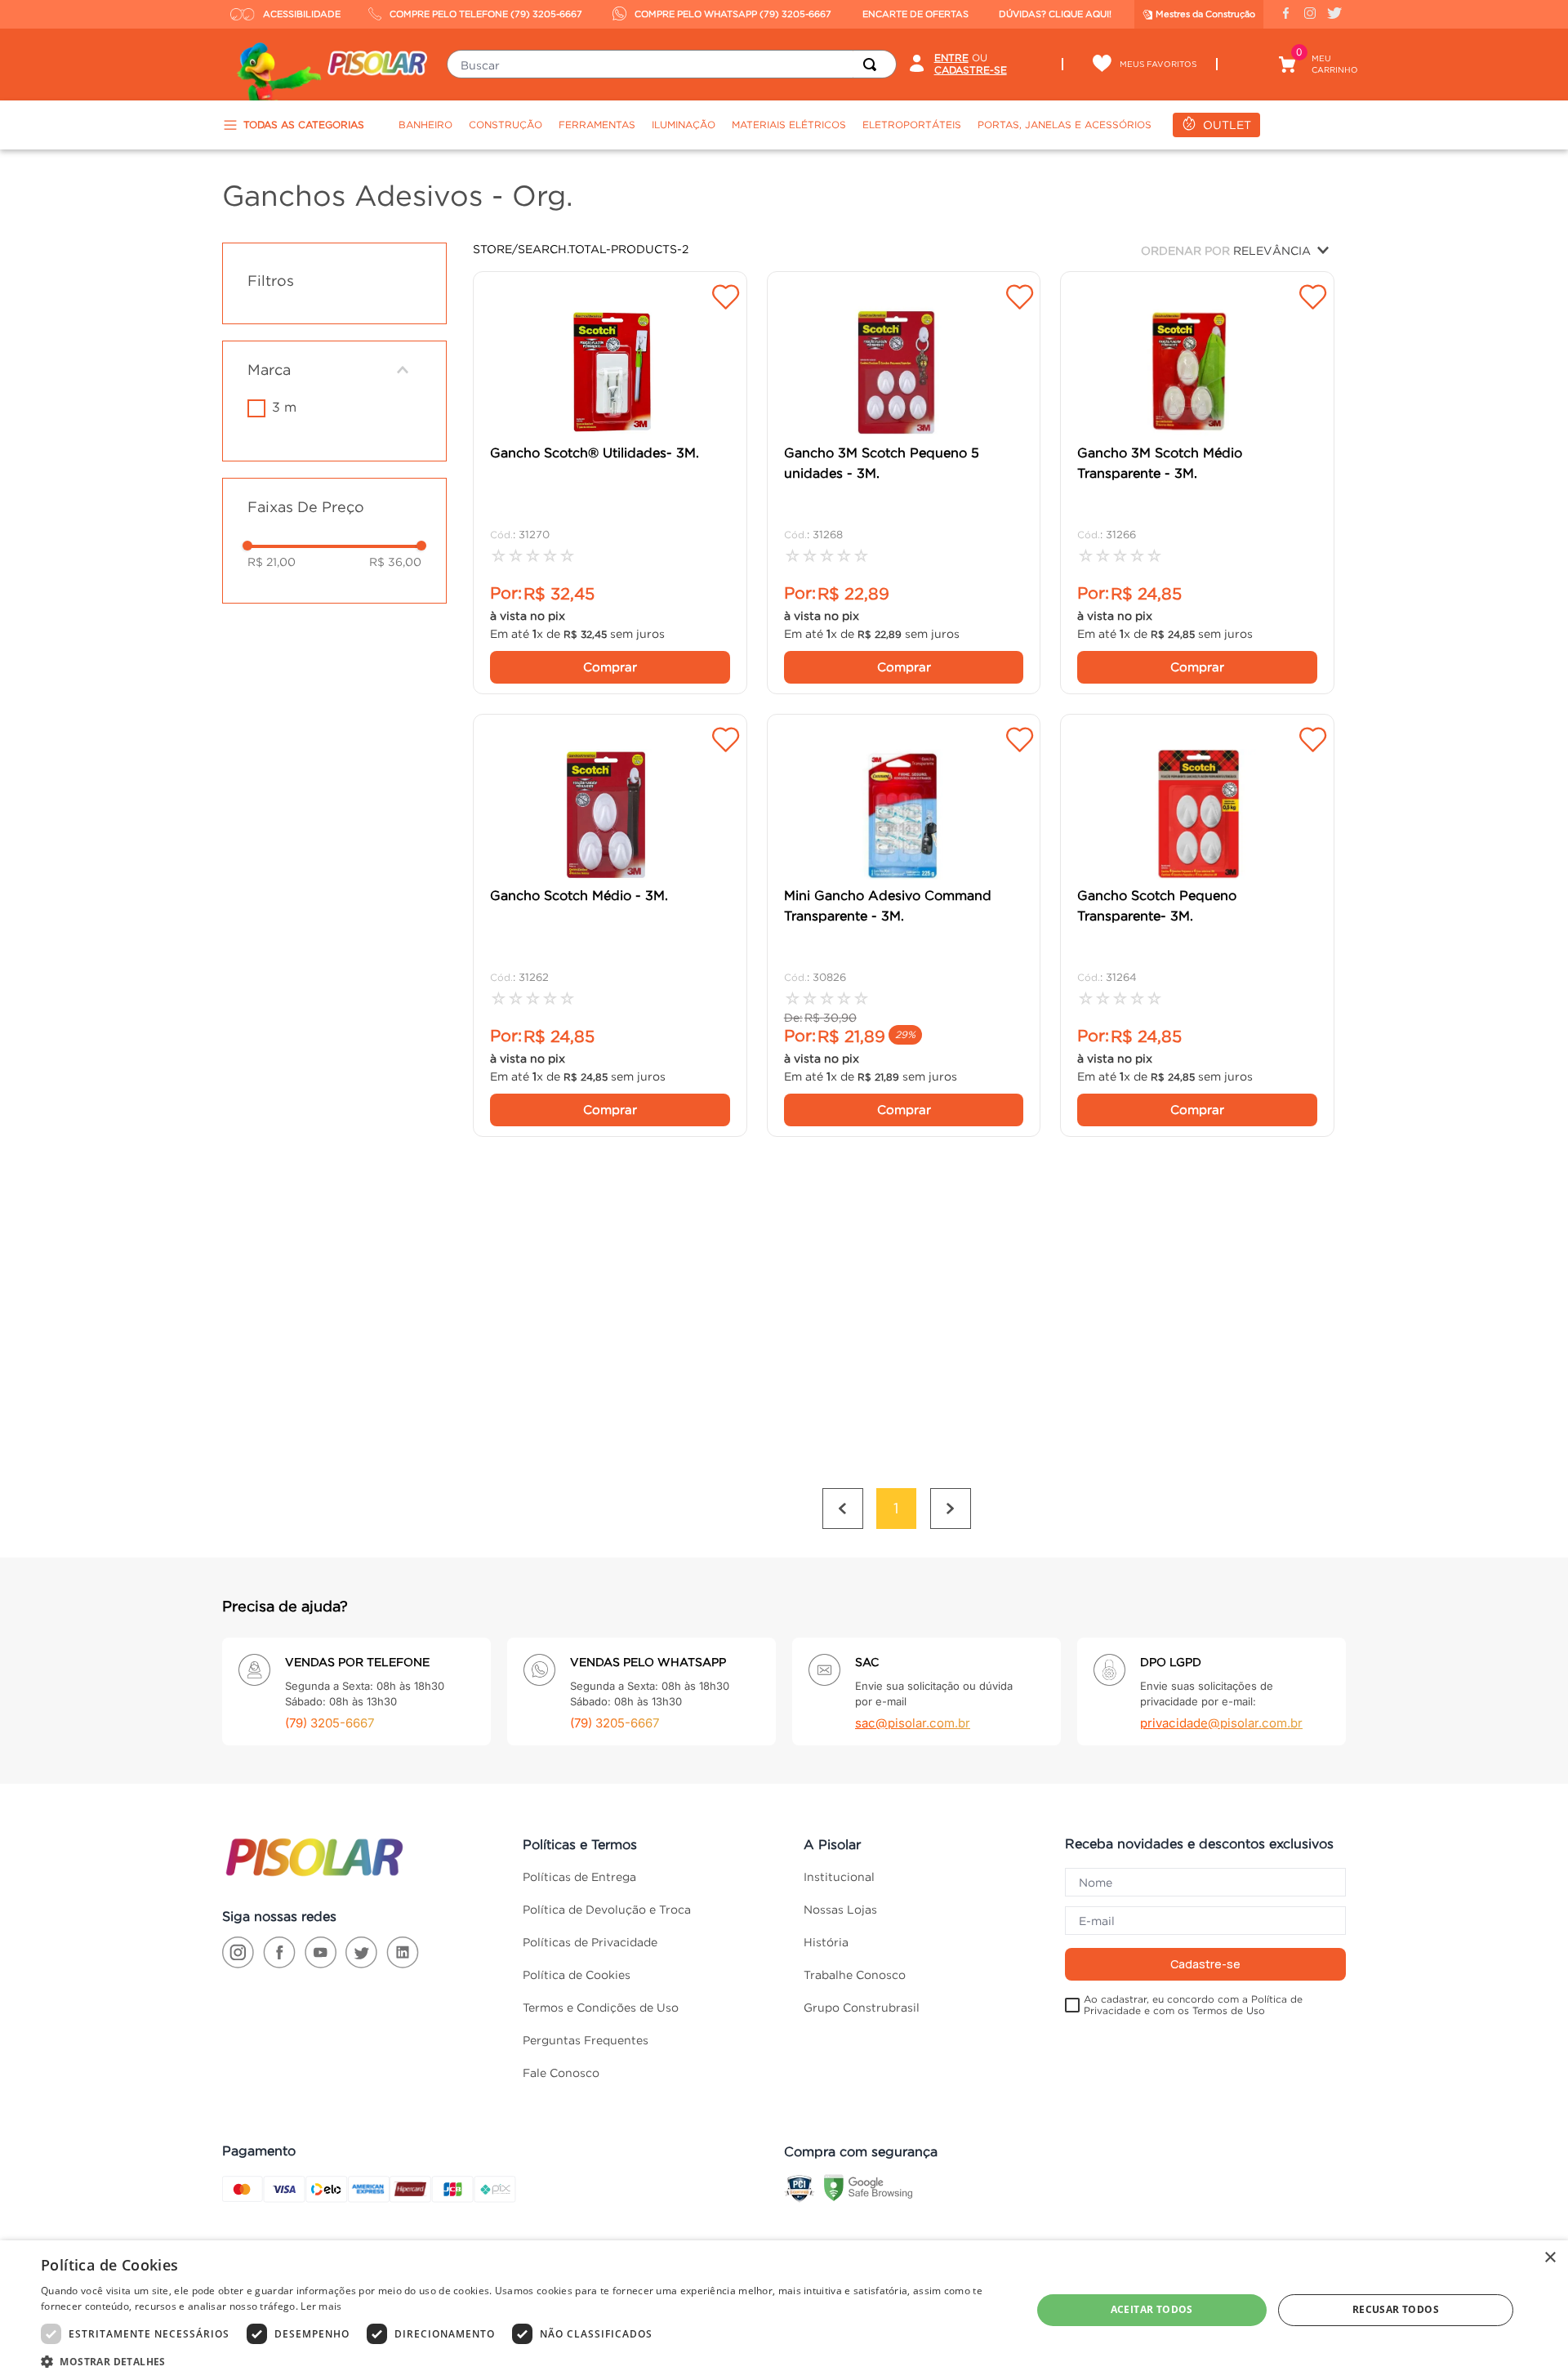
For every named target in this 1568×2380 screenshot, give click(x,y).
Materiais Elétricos (789, 125)
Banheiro (425, 125)
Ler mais (321, 2306)
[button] (334, 370)
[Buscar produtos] (873, 64)
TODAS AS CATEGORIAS (304, 125)
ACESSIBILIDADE (302, 14)
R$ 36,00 (395, 562)
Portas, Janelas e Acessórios (1065, 125)
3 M (284, 407)
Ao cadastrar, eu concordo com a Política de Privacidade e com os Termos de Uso (1193, 2005)
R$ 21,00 (272, 562)
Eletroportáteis (912, 125)
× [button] (1550, 2258)
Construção (506, 125)
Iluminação (684, 125)
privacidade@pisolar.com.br (1221, 1723)
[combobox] (671, 64)
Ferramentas (597, 125)
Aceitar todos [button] (1152, 2309)
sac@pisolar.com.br (913, 1723)
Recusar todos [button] (1396, 2309)
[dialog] (784, 2310)
